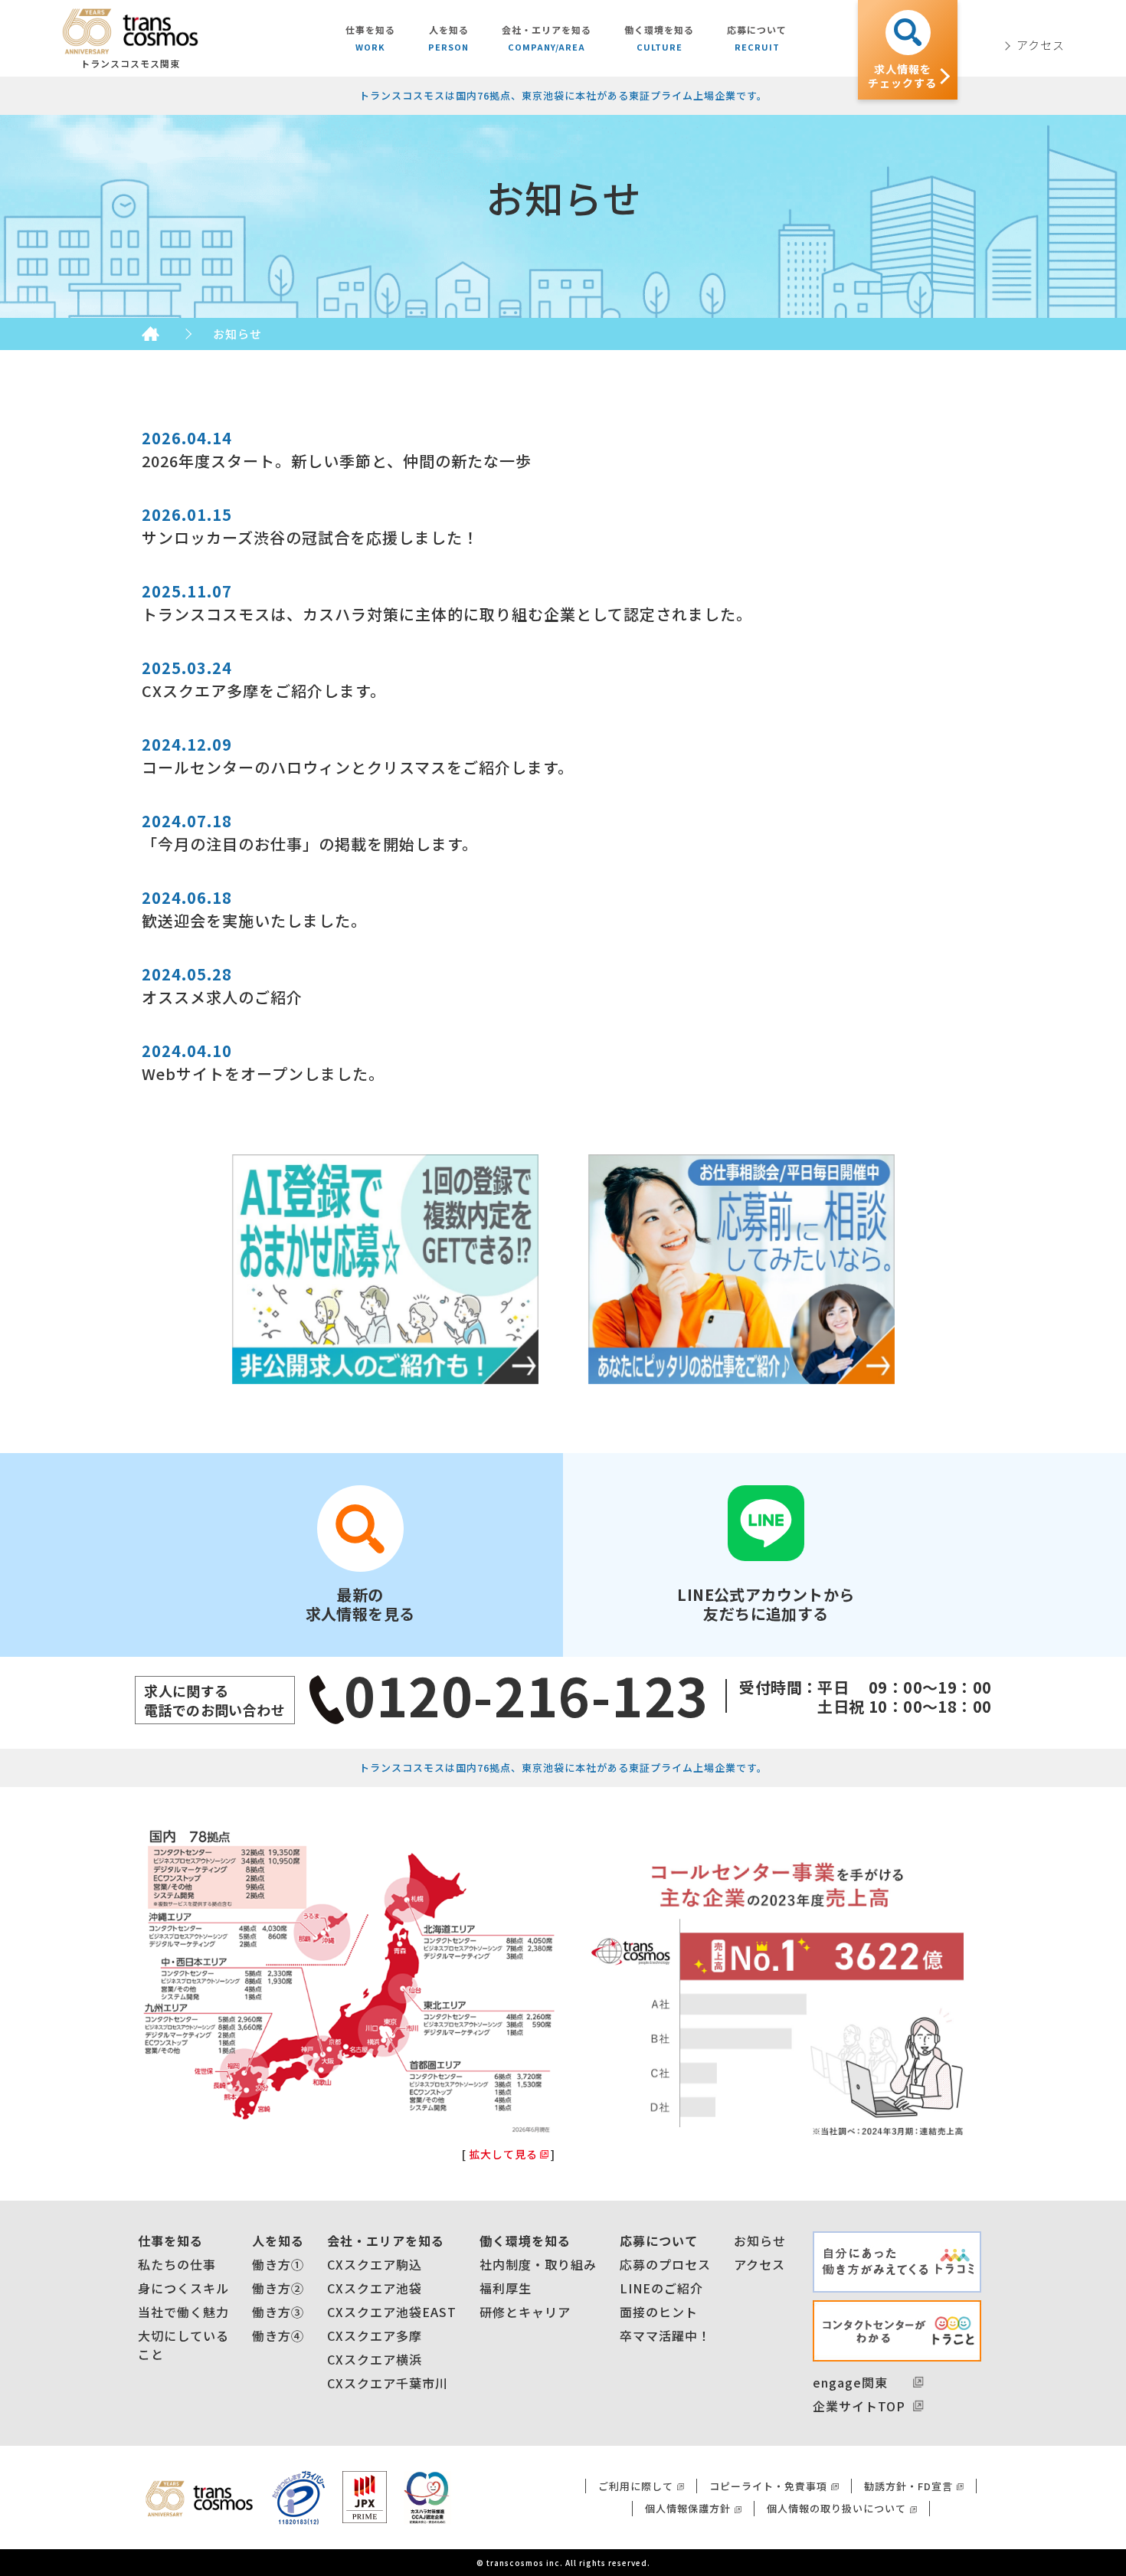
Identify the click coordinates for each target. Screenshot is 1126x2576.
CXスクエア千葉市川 (388, 2383)
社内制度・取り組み (538, 2264)
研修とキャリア (525, 2312)
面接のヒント (659, 2312)
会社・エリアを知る (386, 2240)
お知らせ (760, 2240)
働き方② (278, 2288)
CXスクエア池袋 (375, 2288)
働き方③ (278, 2312)
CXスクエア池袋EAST (392, 2312)
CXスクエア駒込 (375, 2264)
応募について (659, 2240)
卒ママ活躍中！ (665, 2335)
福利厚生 (506, 2288)
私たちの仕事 (177, 2264)
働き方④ (278, 2335)
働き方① (278, 2264)
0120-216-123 (527, 1694)
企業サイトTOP (859, 2406)
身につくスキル (183, 2288)
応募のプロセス (665, 2264)
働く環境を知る (525, 2240)
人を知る (278, 2240)
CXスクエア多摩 (375, 2335)
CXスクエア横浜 (375, 2359)
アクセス (759, 2264)
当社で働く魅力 (183, 2312)
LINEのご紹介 (661, 2288)
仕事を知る (170, 2240)
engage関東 (850, 2382)
